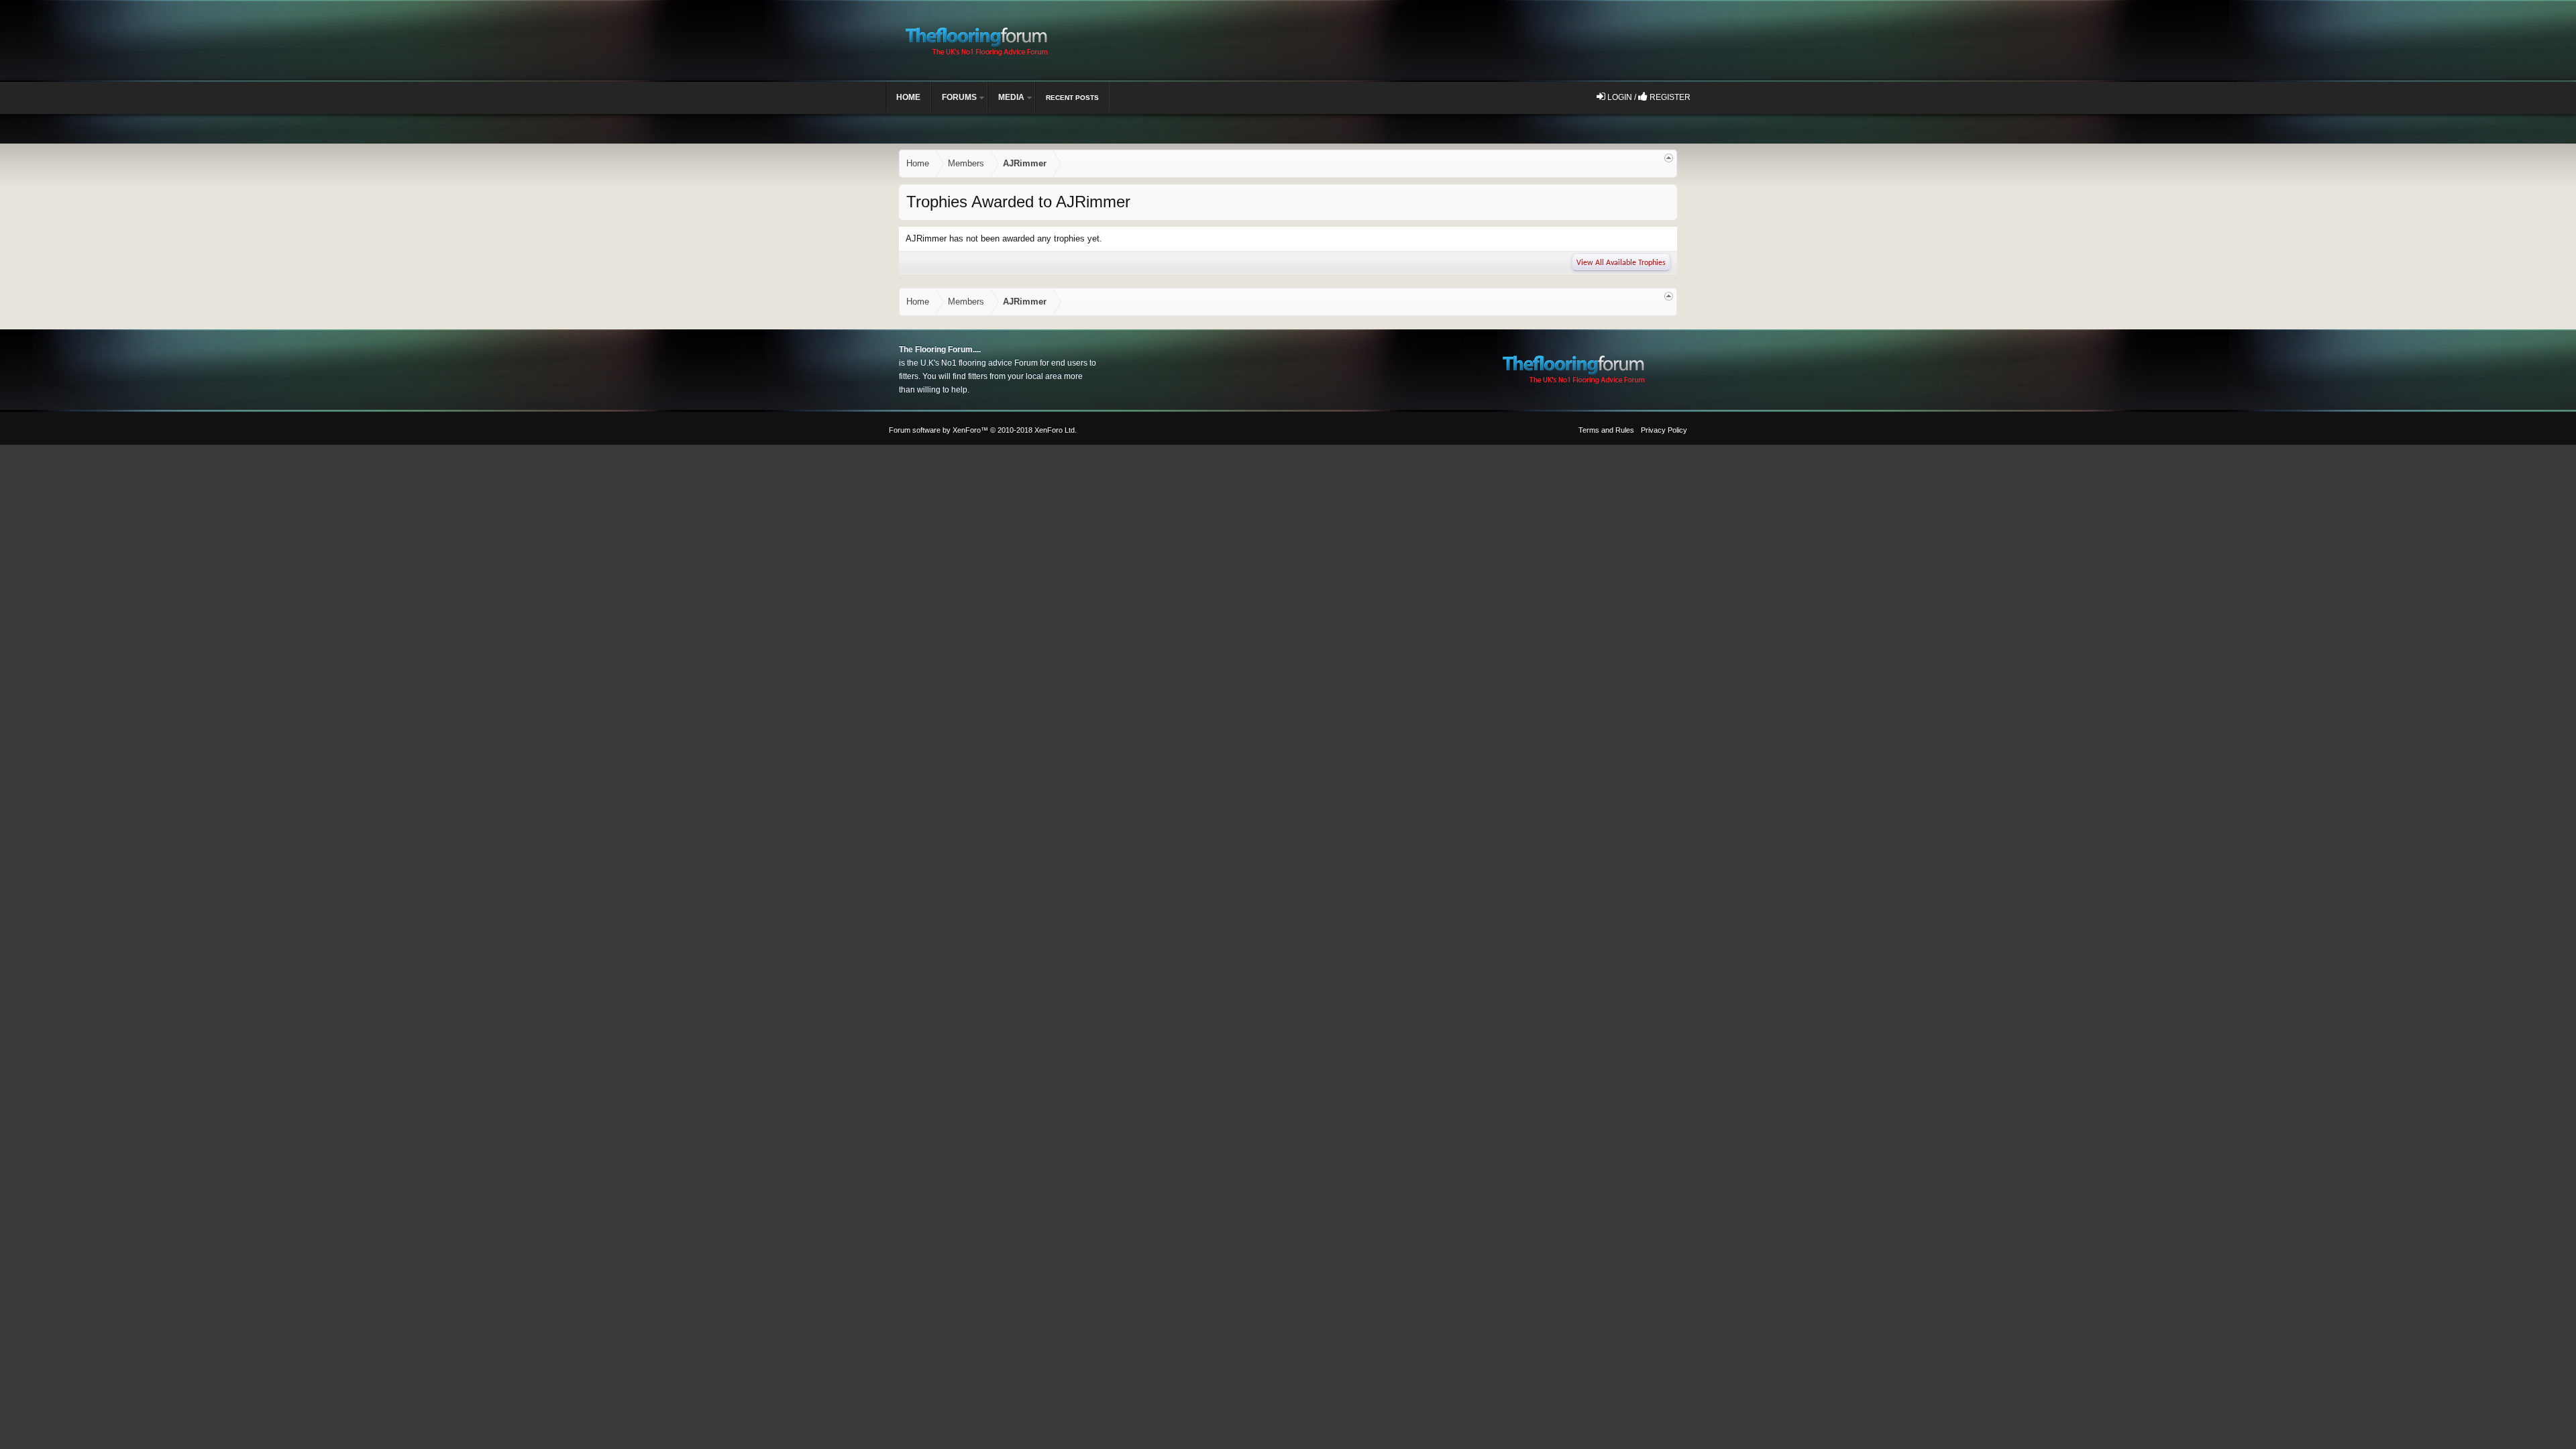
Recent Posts (1072, 98)
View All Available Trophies (1621, 263)
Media (1011, 97)
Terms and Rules (1606, 430)
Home (908, 97)
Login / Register (1648, 97)
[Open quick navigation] (1669, 158)
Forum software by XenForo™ (983, 430)
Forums (959, 97)
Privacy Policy (1664, 430)
